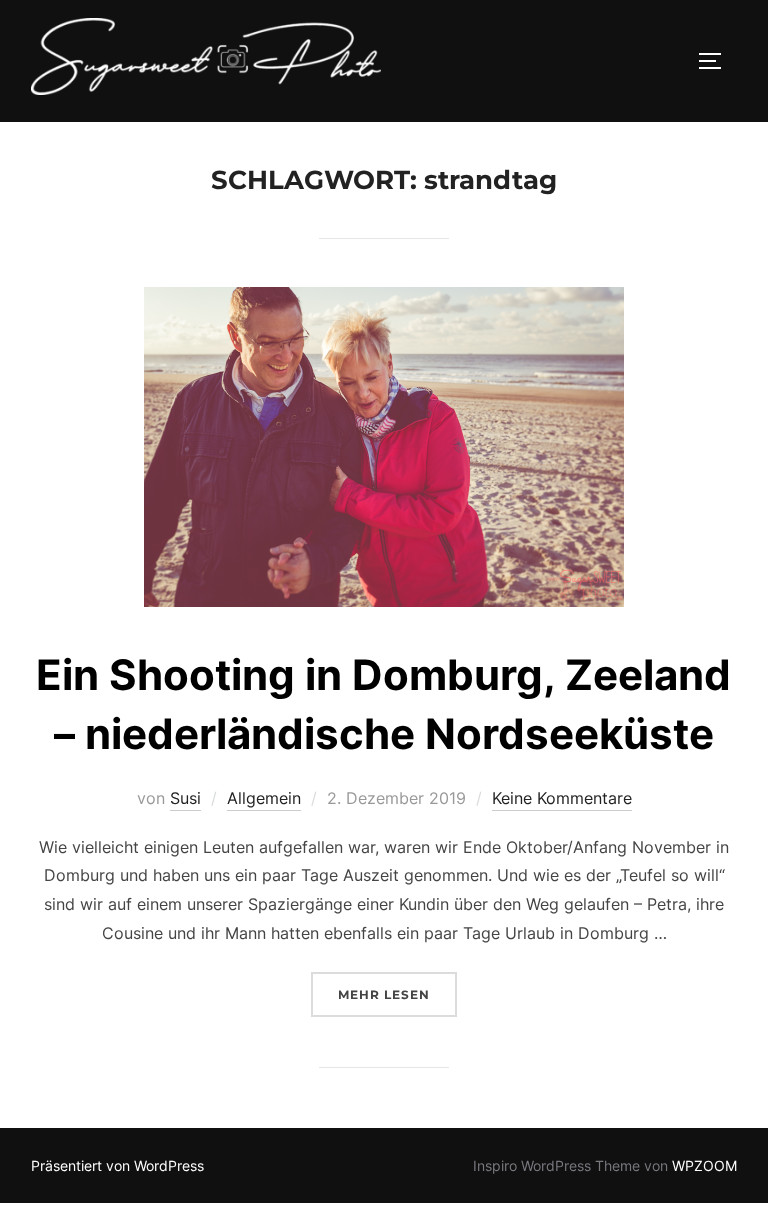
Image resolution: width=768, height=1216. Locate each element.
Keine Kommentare (562, 798)
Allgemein (264, 798)
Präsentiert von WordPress (117, 1165)
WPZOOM (704, 1165)
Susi (185, 798)
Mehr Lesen (397, 994)
